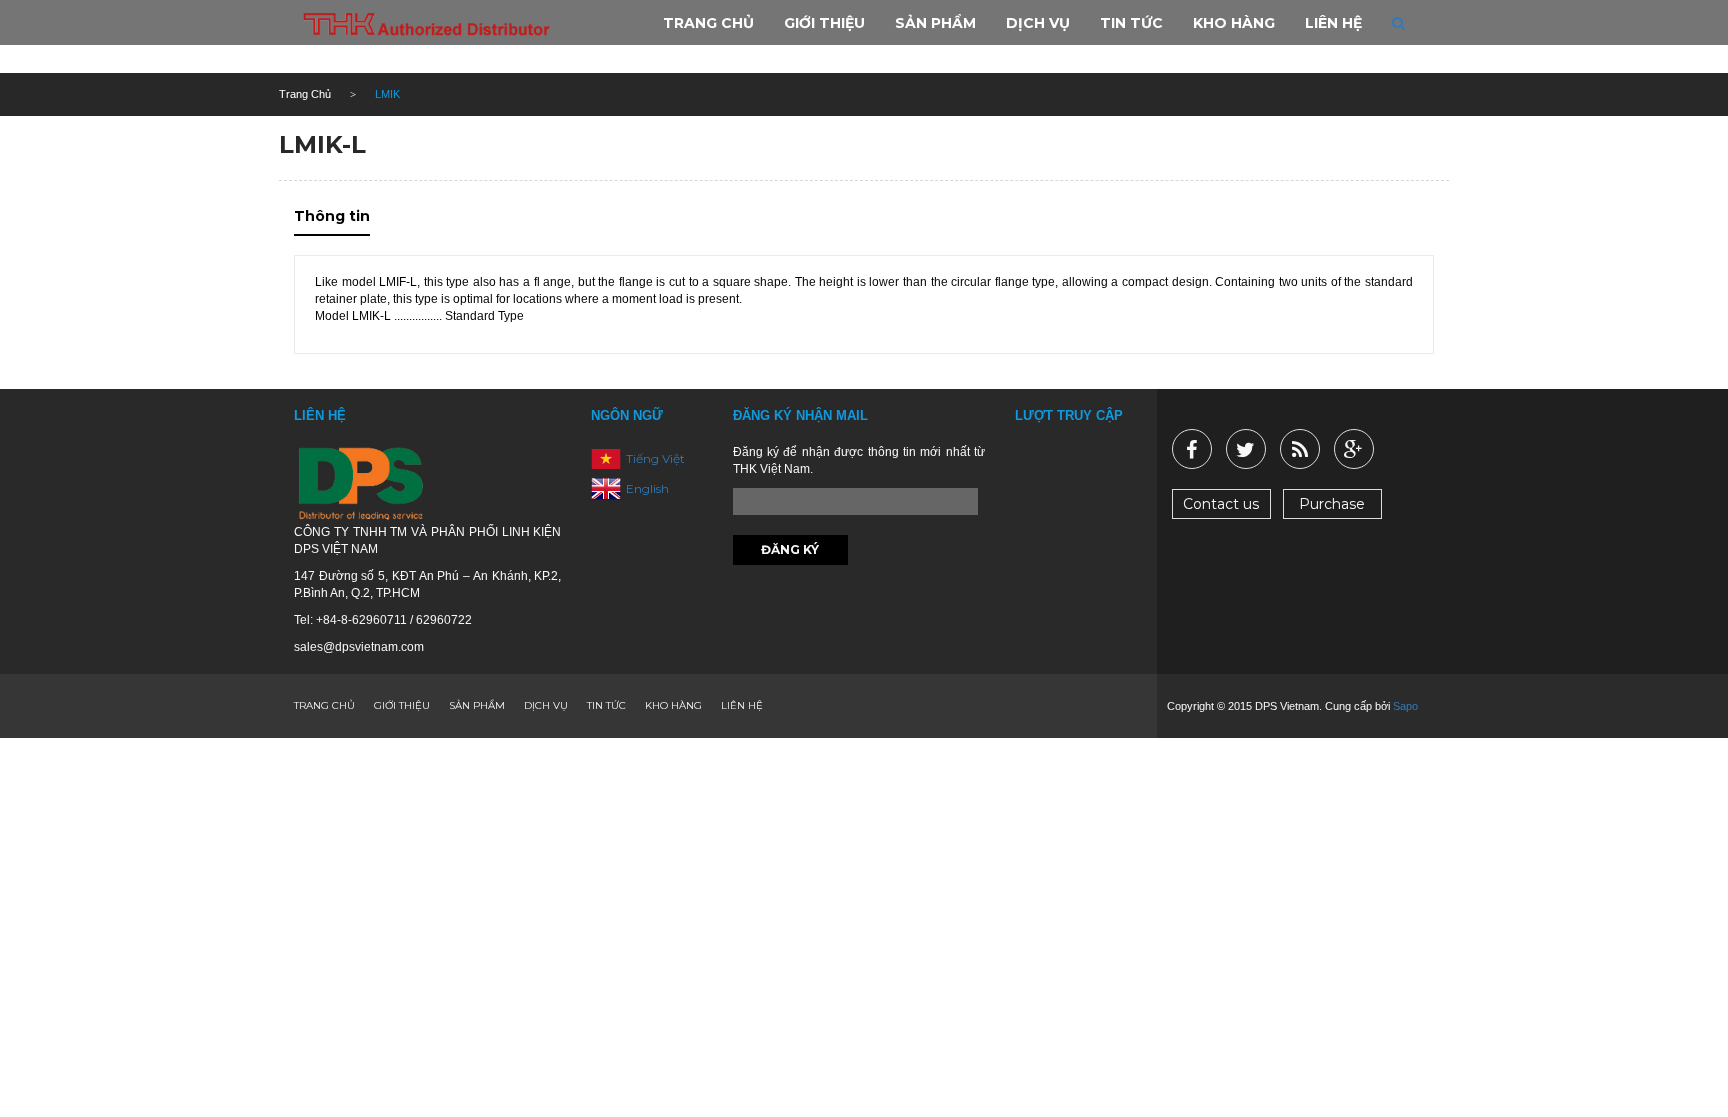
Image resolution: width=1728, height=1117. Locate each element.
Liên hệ (742, 705)
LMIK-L (322, 144)
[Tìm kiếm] (1398, 23)
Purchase (1332, 504)
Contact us (1221, 504)
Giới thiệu (402, 705)
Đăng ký (790, 549)
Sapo (1405, 706)
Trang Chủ (305, 94)
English (647, 487)
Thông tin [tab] (332, 216)
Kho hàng (673, 705)
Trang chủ (324, 705)
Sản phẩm (477, 705)
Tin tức (606, 705)
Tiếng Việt (655, 457)
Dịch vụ (546, 705)
